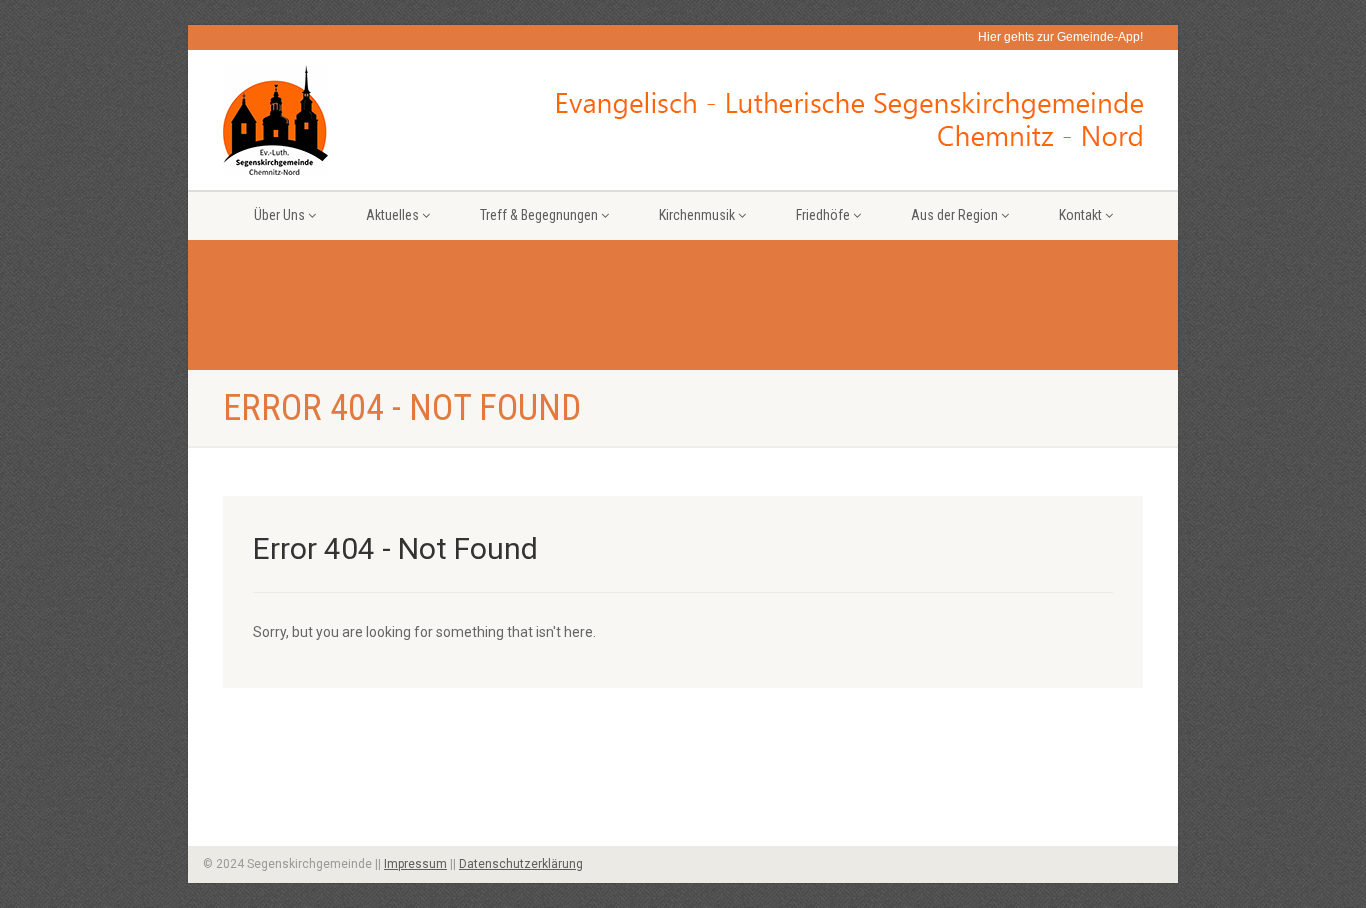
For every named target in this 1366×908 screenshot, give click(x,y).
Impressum (415, 864)
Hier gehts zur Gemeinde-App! (1060, 37)
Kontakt (1080, 215)
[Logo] (366, 120)
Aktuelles (392, 215)
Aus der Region (954, 215)
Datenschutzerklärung (521, 864)
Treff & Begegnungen (539, 215)
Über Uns (279, 215)
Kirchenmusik (697, 215)
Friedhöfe (823, 215)
